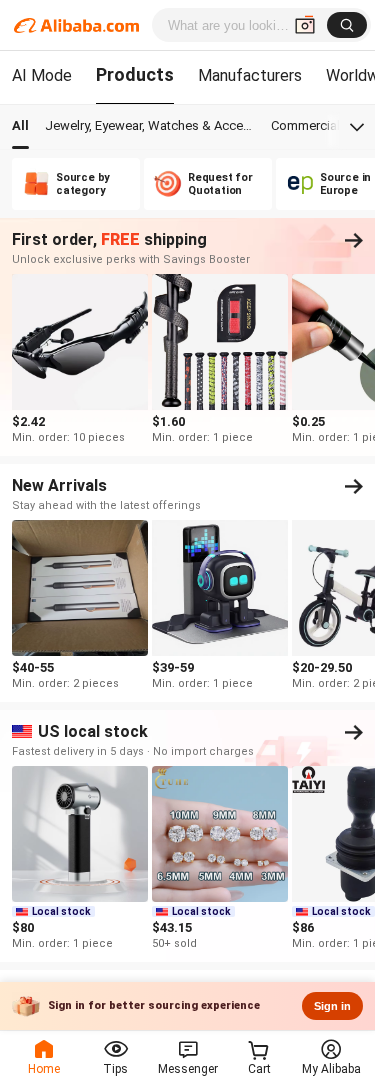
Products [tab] (135, 74)
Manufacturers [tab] (250, 75)
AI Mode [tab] (42, 75)
